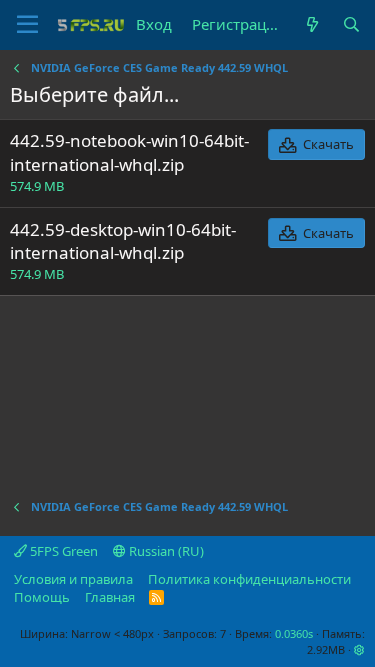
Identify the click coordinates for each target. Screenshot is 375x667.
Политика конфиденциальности (249, 579)
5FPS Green (62, 551)
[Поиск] (351, 24)
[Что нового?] (311, 24)
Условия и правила (73, 579)
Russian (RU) (165, 551)
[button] (359, 649)
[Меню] (27, 25)
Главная (110, 597)
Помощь (42, 597)
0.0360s (294, 633)
